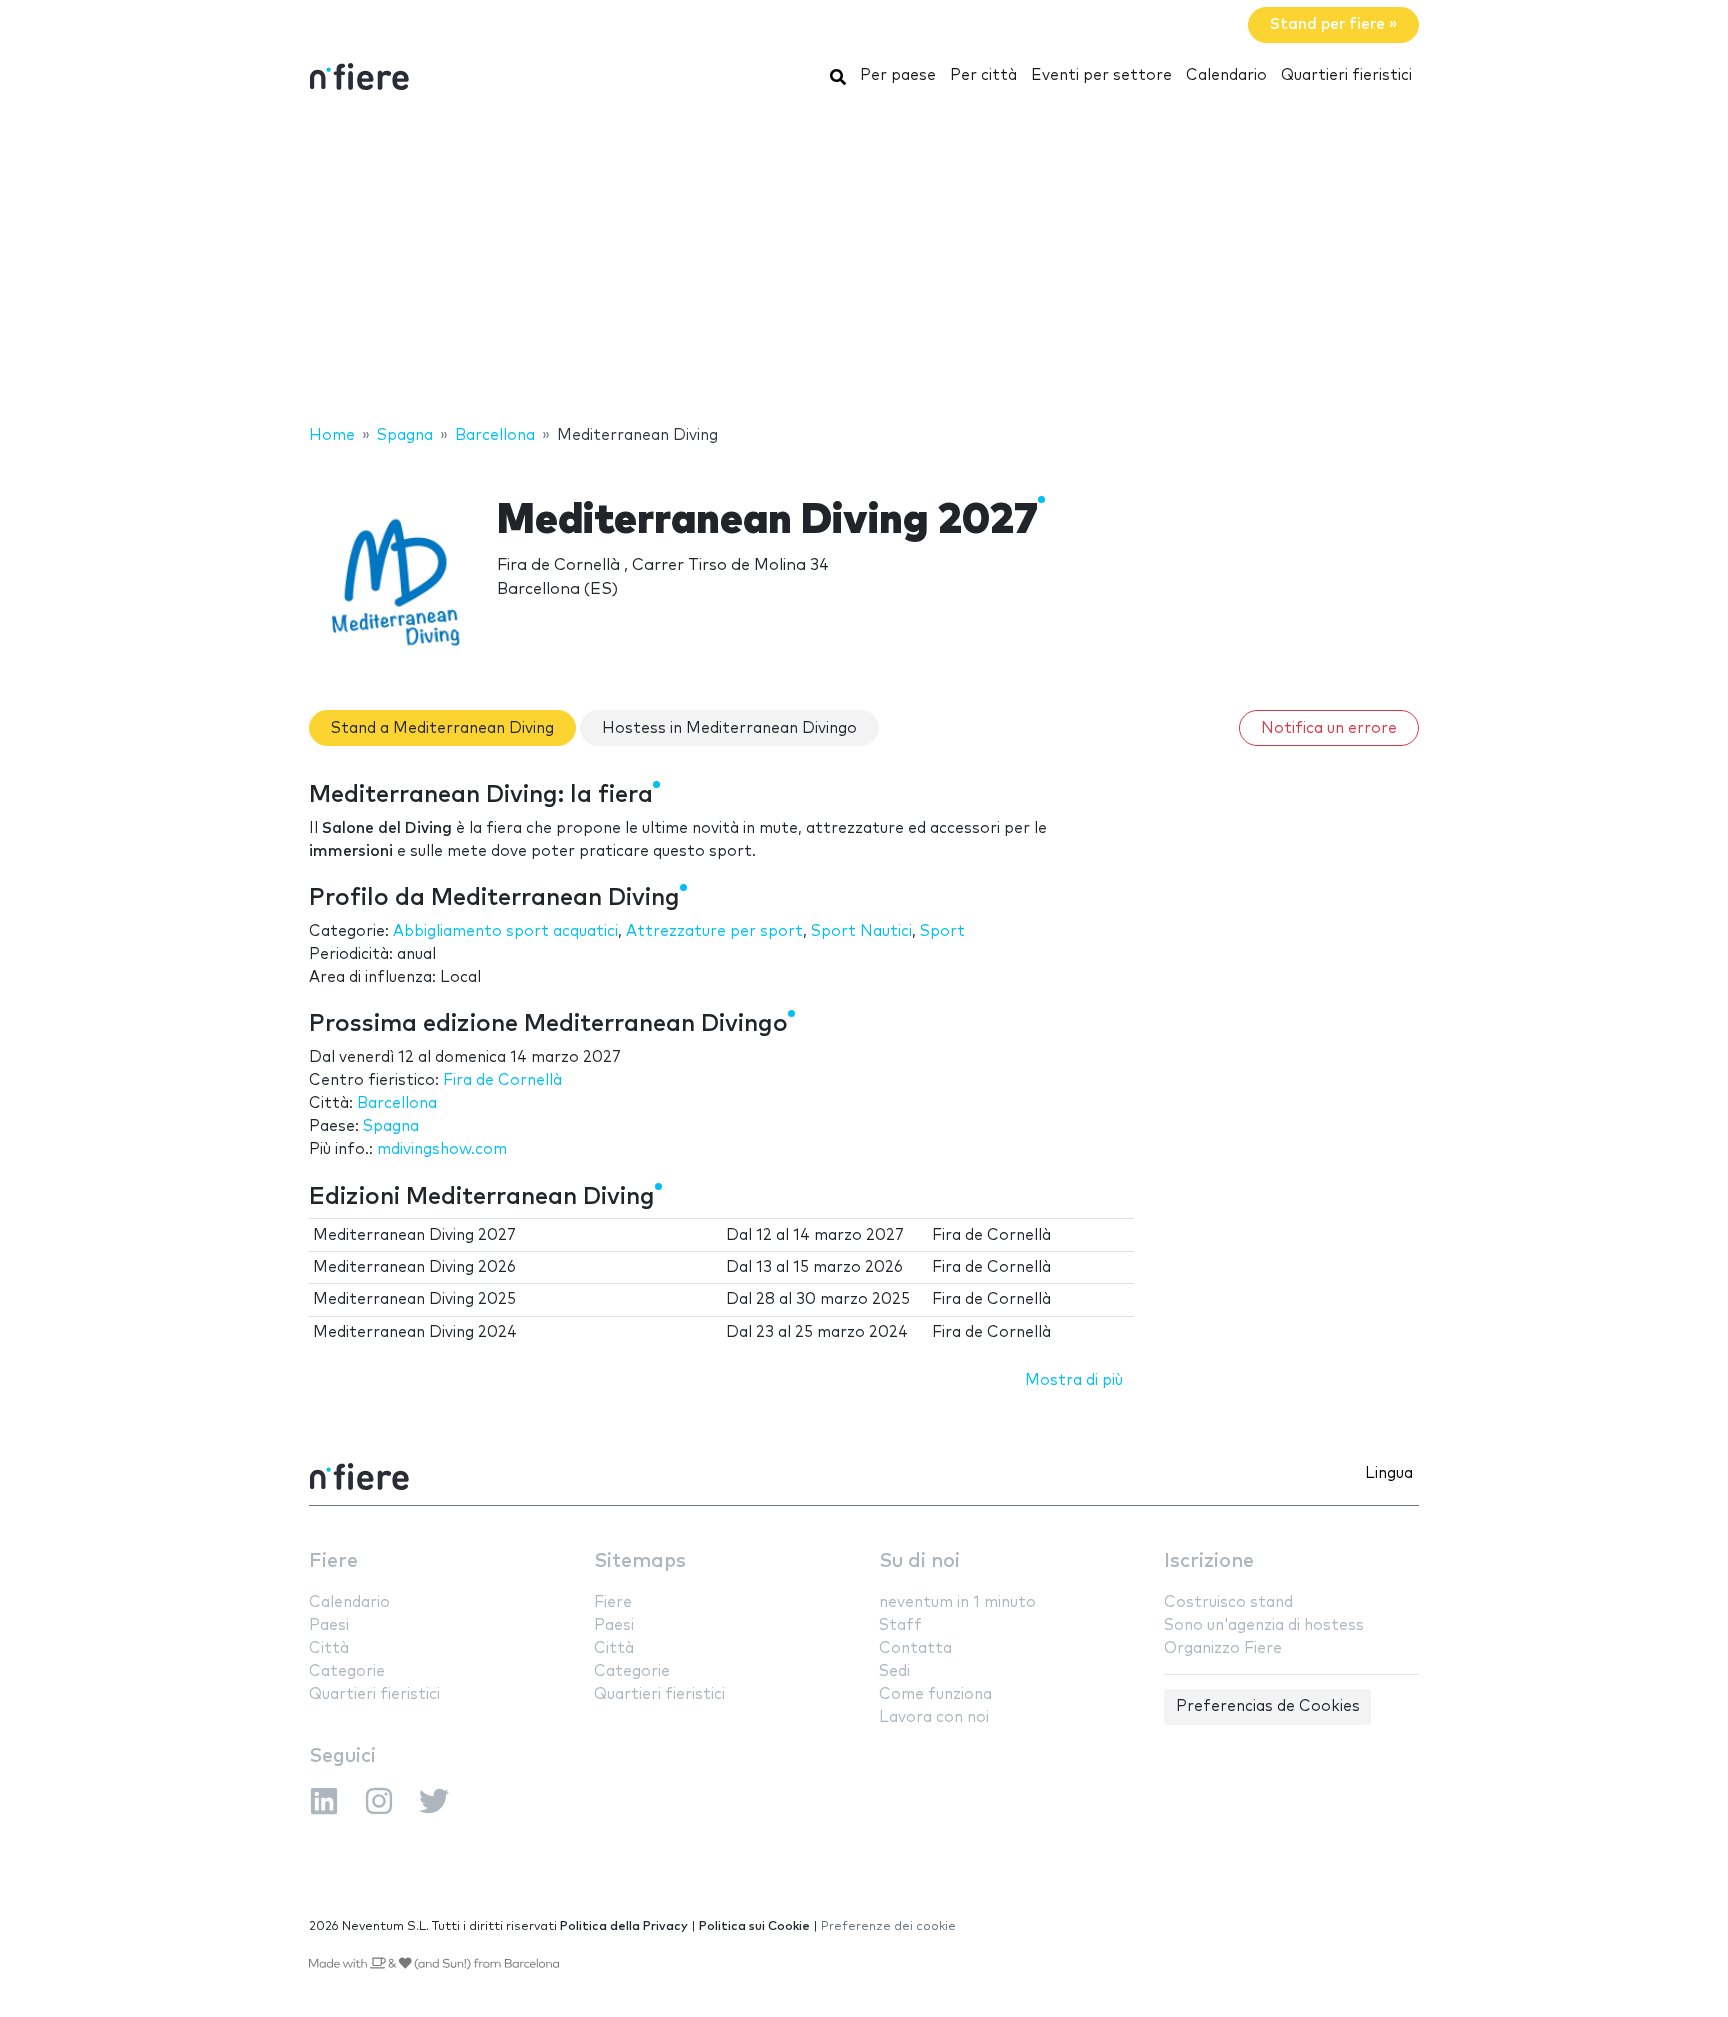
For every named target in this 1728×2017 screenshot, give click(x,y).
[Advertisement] (864, 263)
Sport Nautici (861, 931)
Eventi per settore (1101, 75)
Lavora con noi (934, 1717)
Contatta (915, 1648)
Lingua (1389, 1473)
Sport (942, 931)
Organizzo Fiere (1223, 1648)
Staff (900, 1625)
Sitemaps (640, 1561)
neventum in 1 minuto (957, 1602)
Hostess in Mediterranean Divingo (729, 728)
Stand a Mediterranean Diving (442, 728)
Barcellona (397, 1103)
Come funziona (935, 1694)
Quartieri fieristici (1346, 75)
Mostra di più (1074, 1380)
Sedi (894, 1671)
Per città (983, 75)
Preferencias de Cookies (1268, 1706)
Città (329, 1648)
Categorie (347, 1671)
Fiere (333, 1561)
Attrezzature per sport (714, 931)
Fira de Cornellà (502, 1080)
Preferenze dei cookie (888, 1926)
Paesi (329, 1625)
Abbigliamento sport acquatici (505, 931)
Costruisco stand (1228, 1602)
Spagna (391, 1126)
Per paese (898, 75)
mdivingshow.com (442, 1149)
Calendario (1226, 75)
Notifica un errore (1329, 728)
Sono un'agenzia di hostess (1264, 1625)
